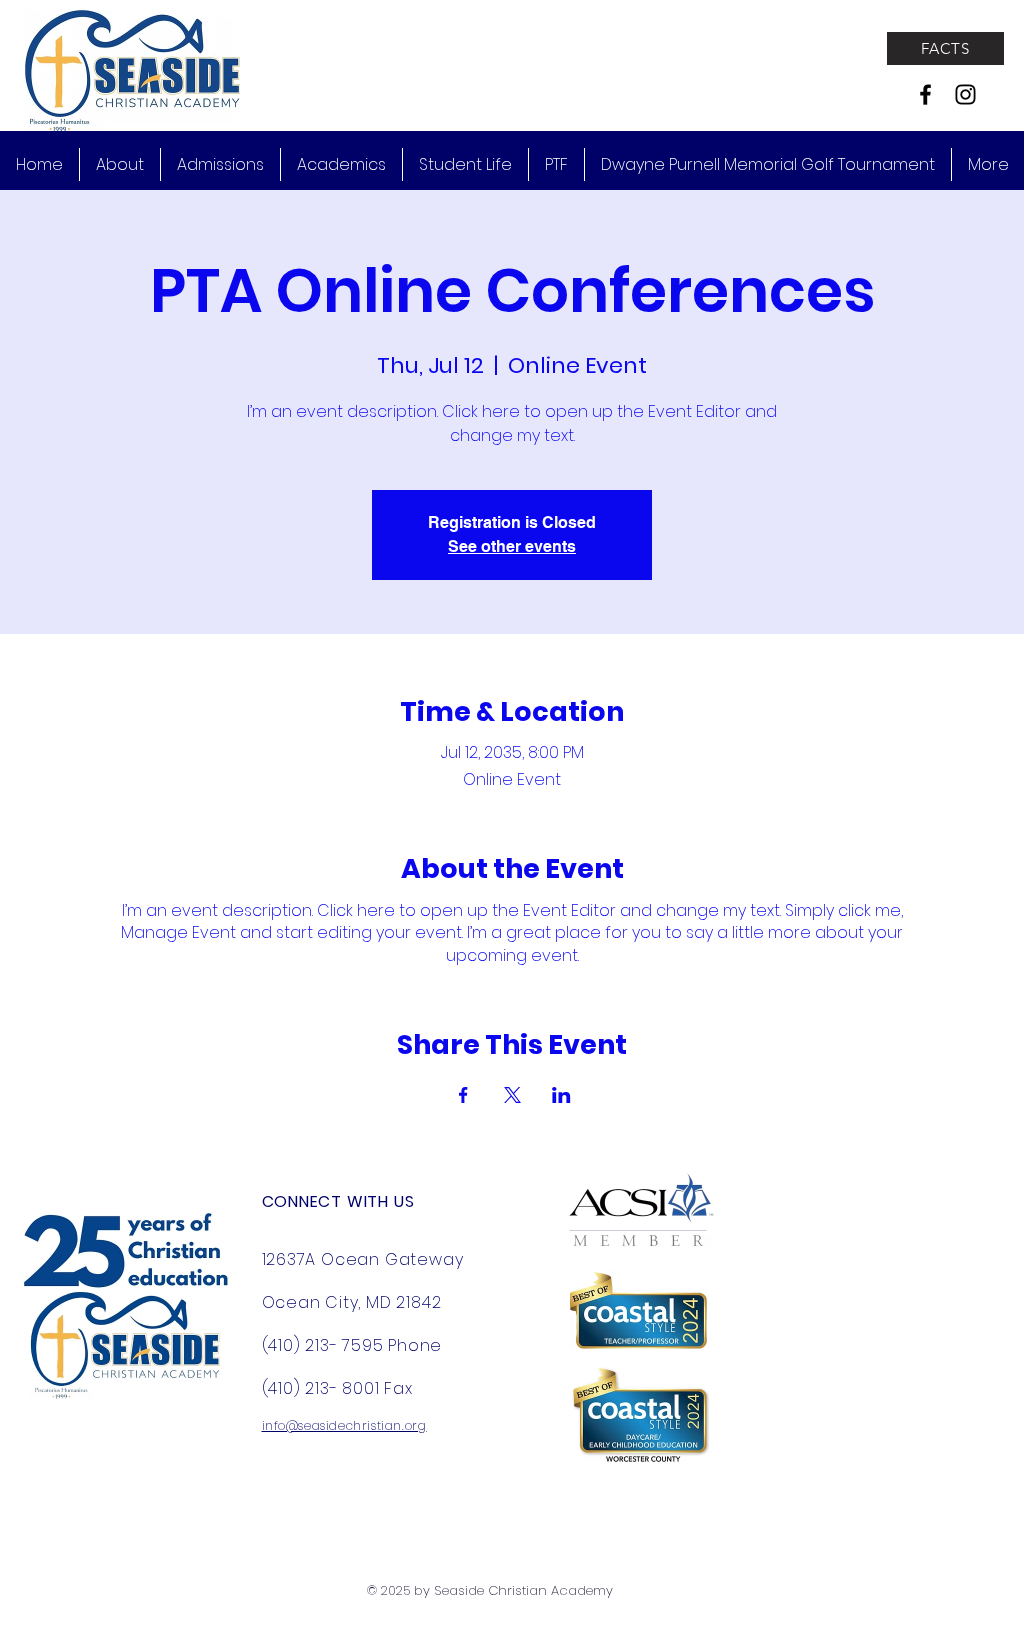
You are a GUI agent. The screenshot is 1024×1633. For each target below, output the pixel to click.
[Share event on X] (512, 1095)
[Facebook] (925, 94)
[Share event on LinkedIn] (561, 1095)
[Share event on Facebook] (463, 1095)
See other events (512, 546)
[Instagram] (965, 94)
